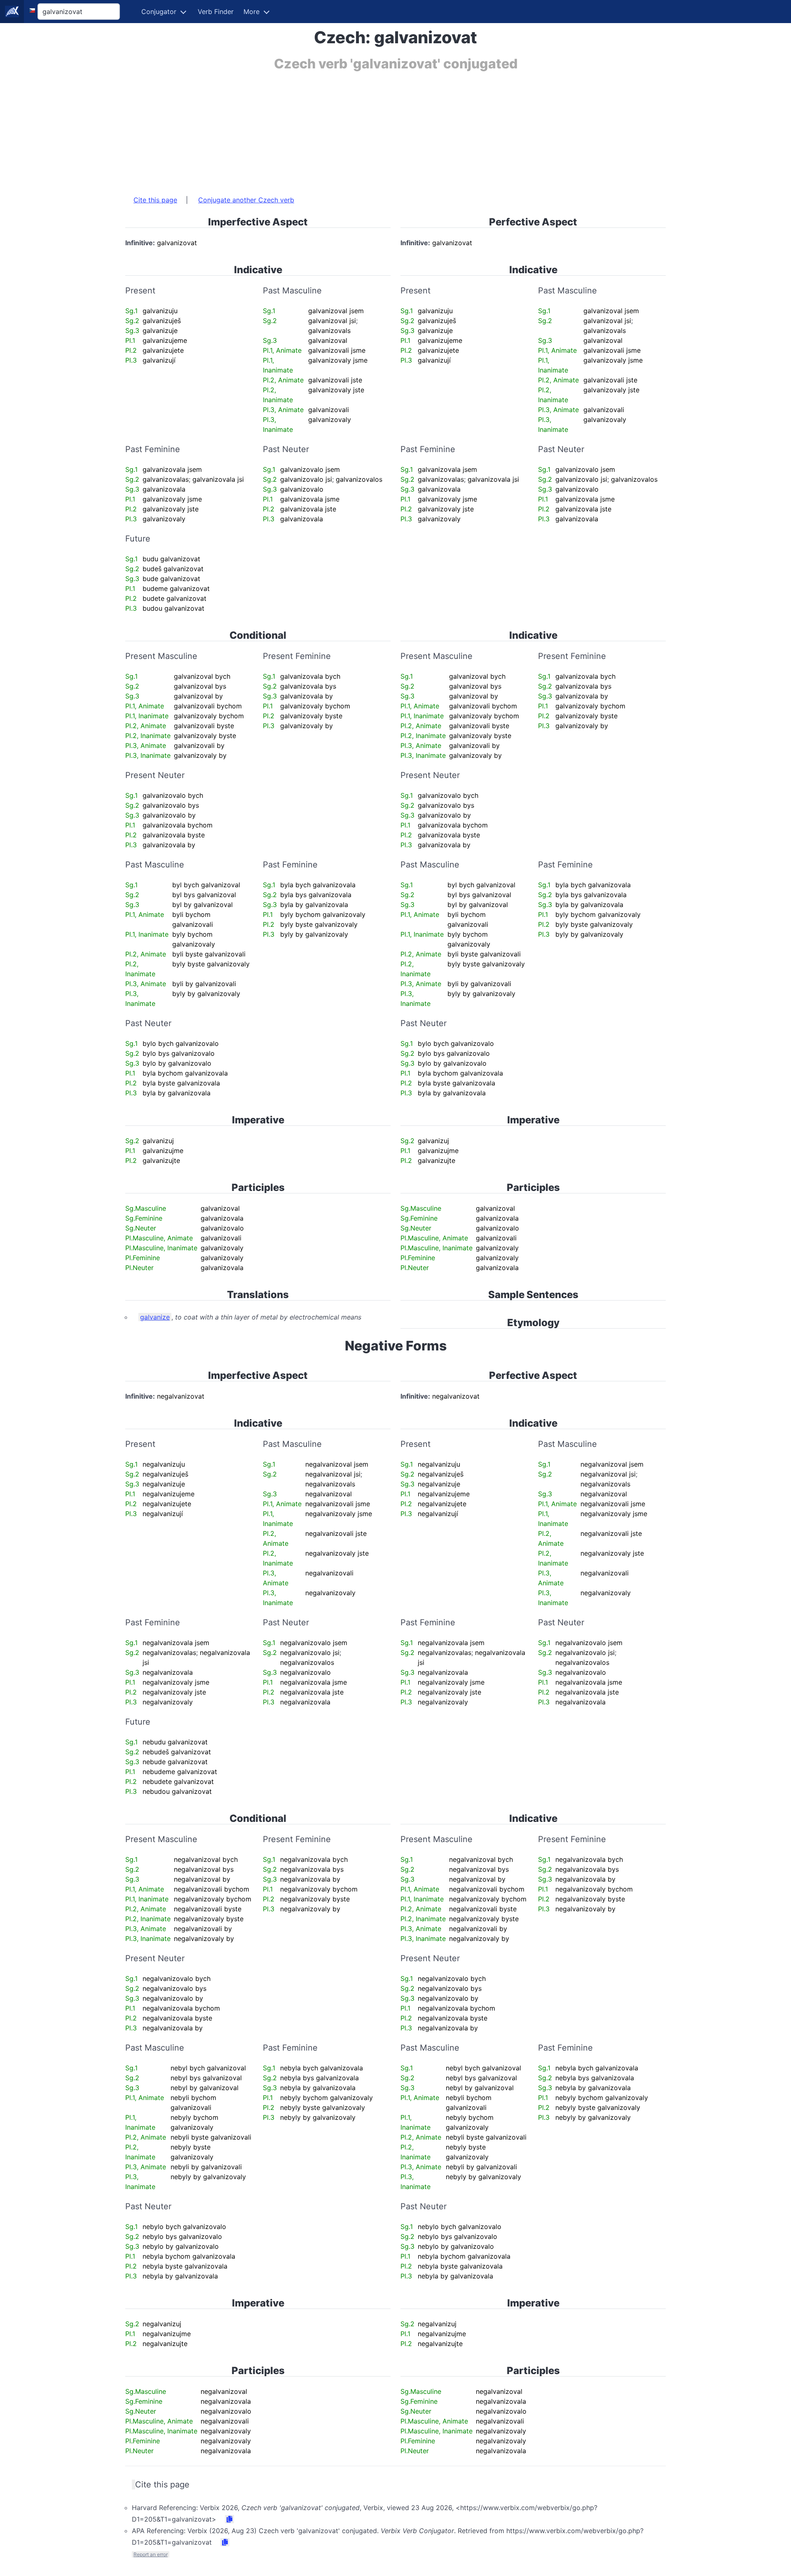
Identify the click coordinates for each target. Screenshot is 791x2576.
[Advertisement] (372, 129)
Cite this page (155, 200)
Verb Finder (216, 12)
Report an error (151, 2554)
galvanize (155, 1317)
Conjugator (159, 12)
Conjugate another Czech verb (246, 200)
